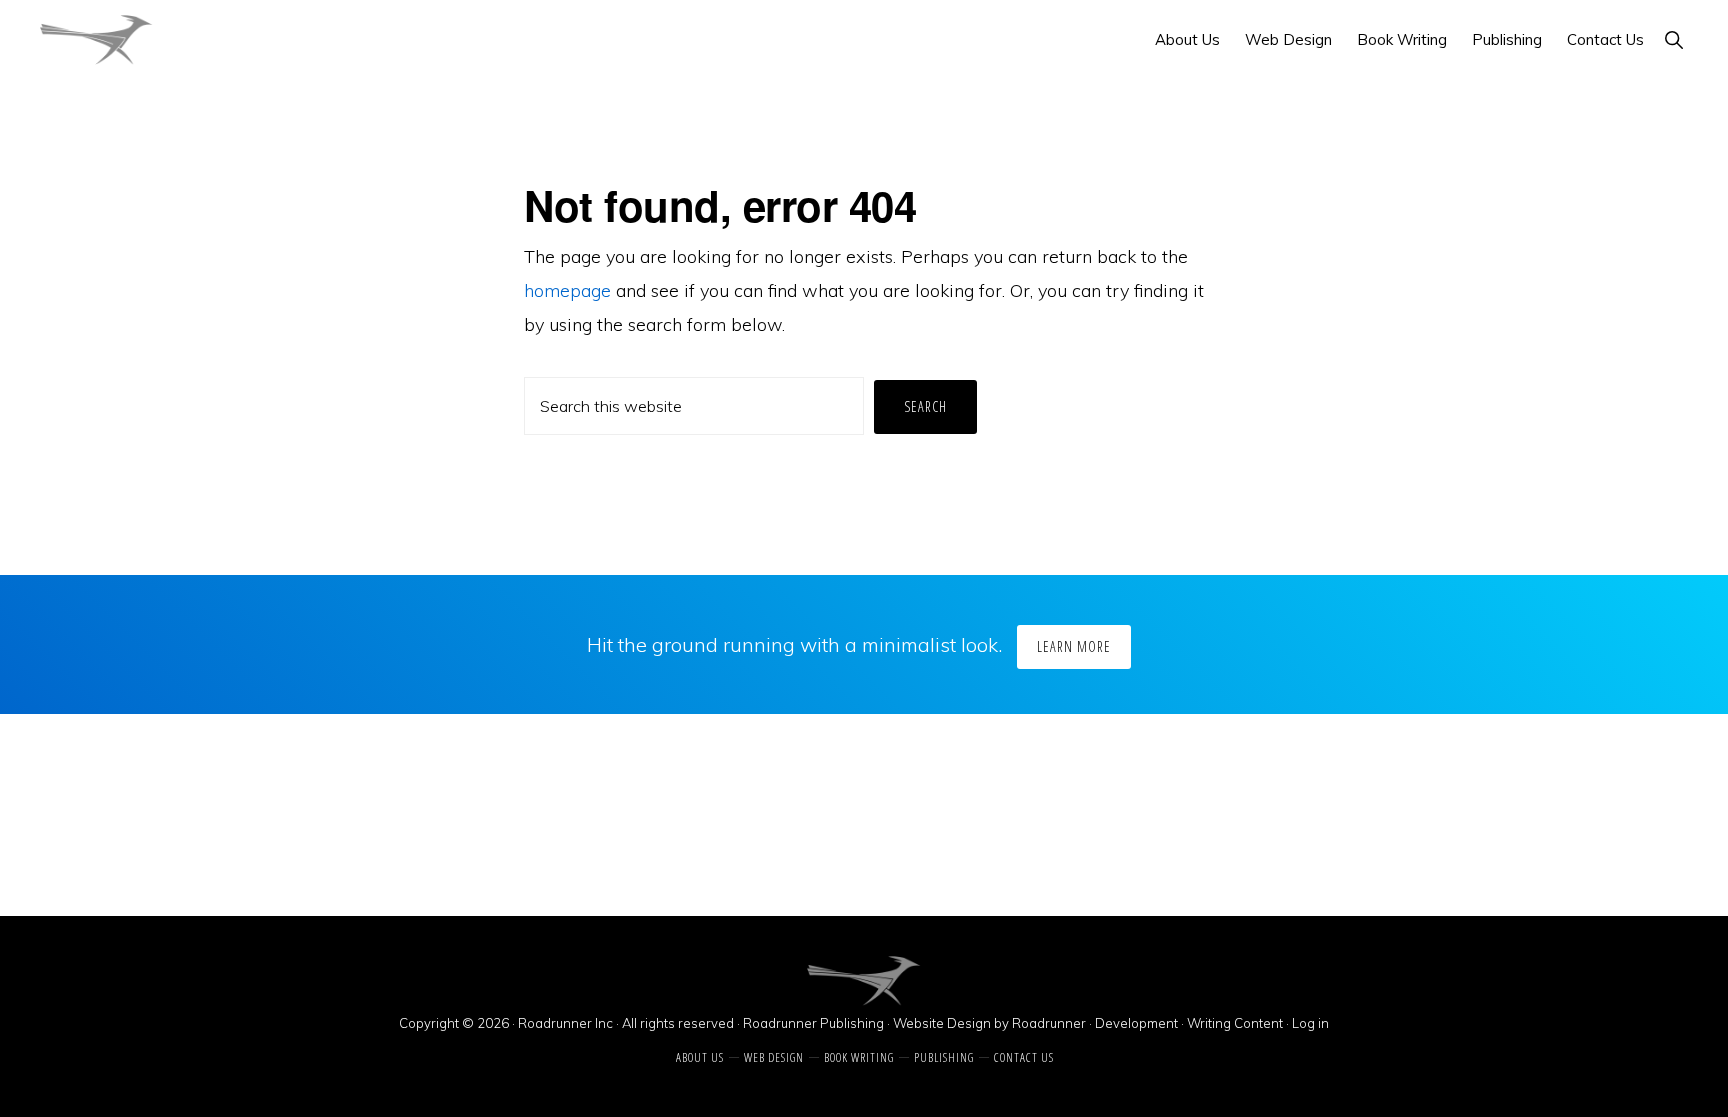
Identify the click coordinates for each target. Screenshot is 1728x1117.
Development (1138, 1023)
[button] (1673, 39)
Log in (1310, 1023)
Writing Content (1235, 1023)
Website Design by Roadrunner (989, 1023)
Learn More (1074, 646)
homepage (567, 290)
